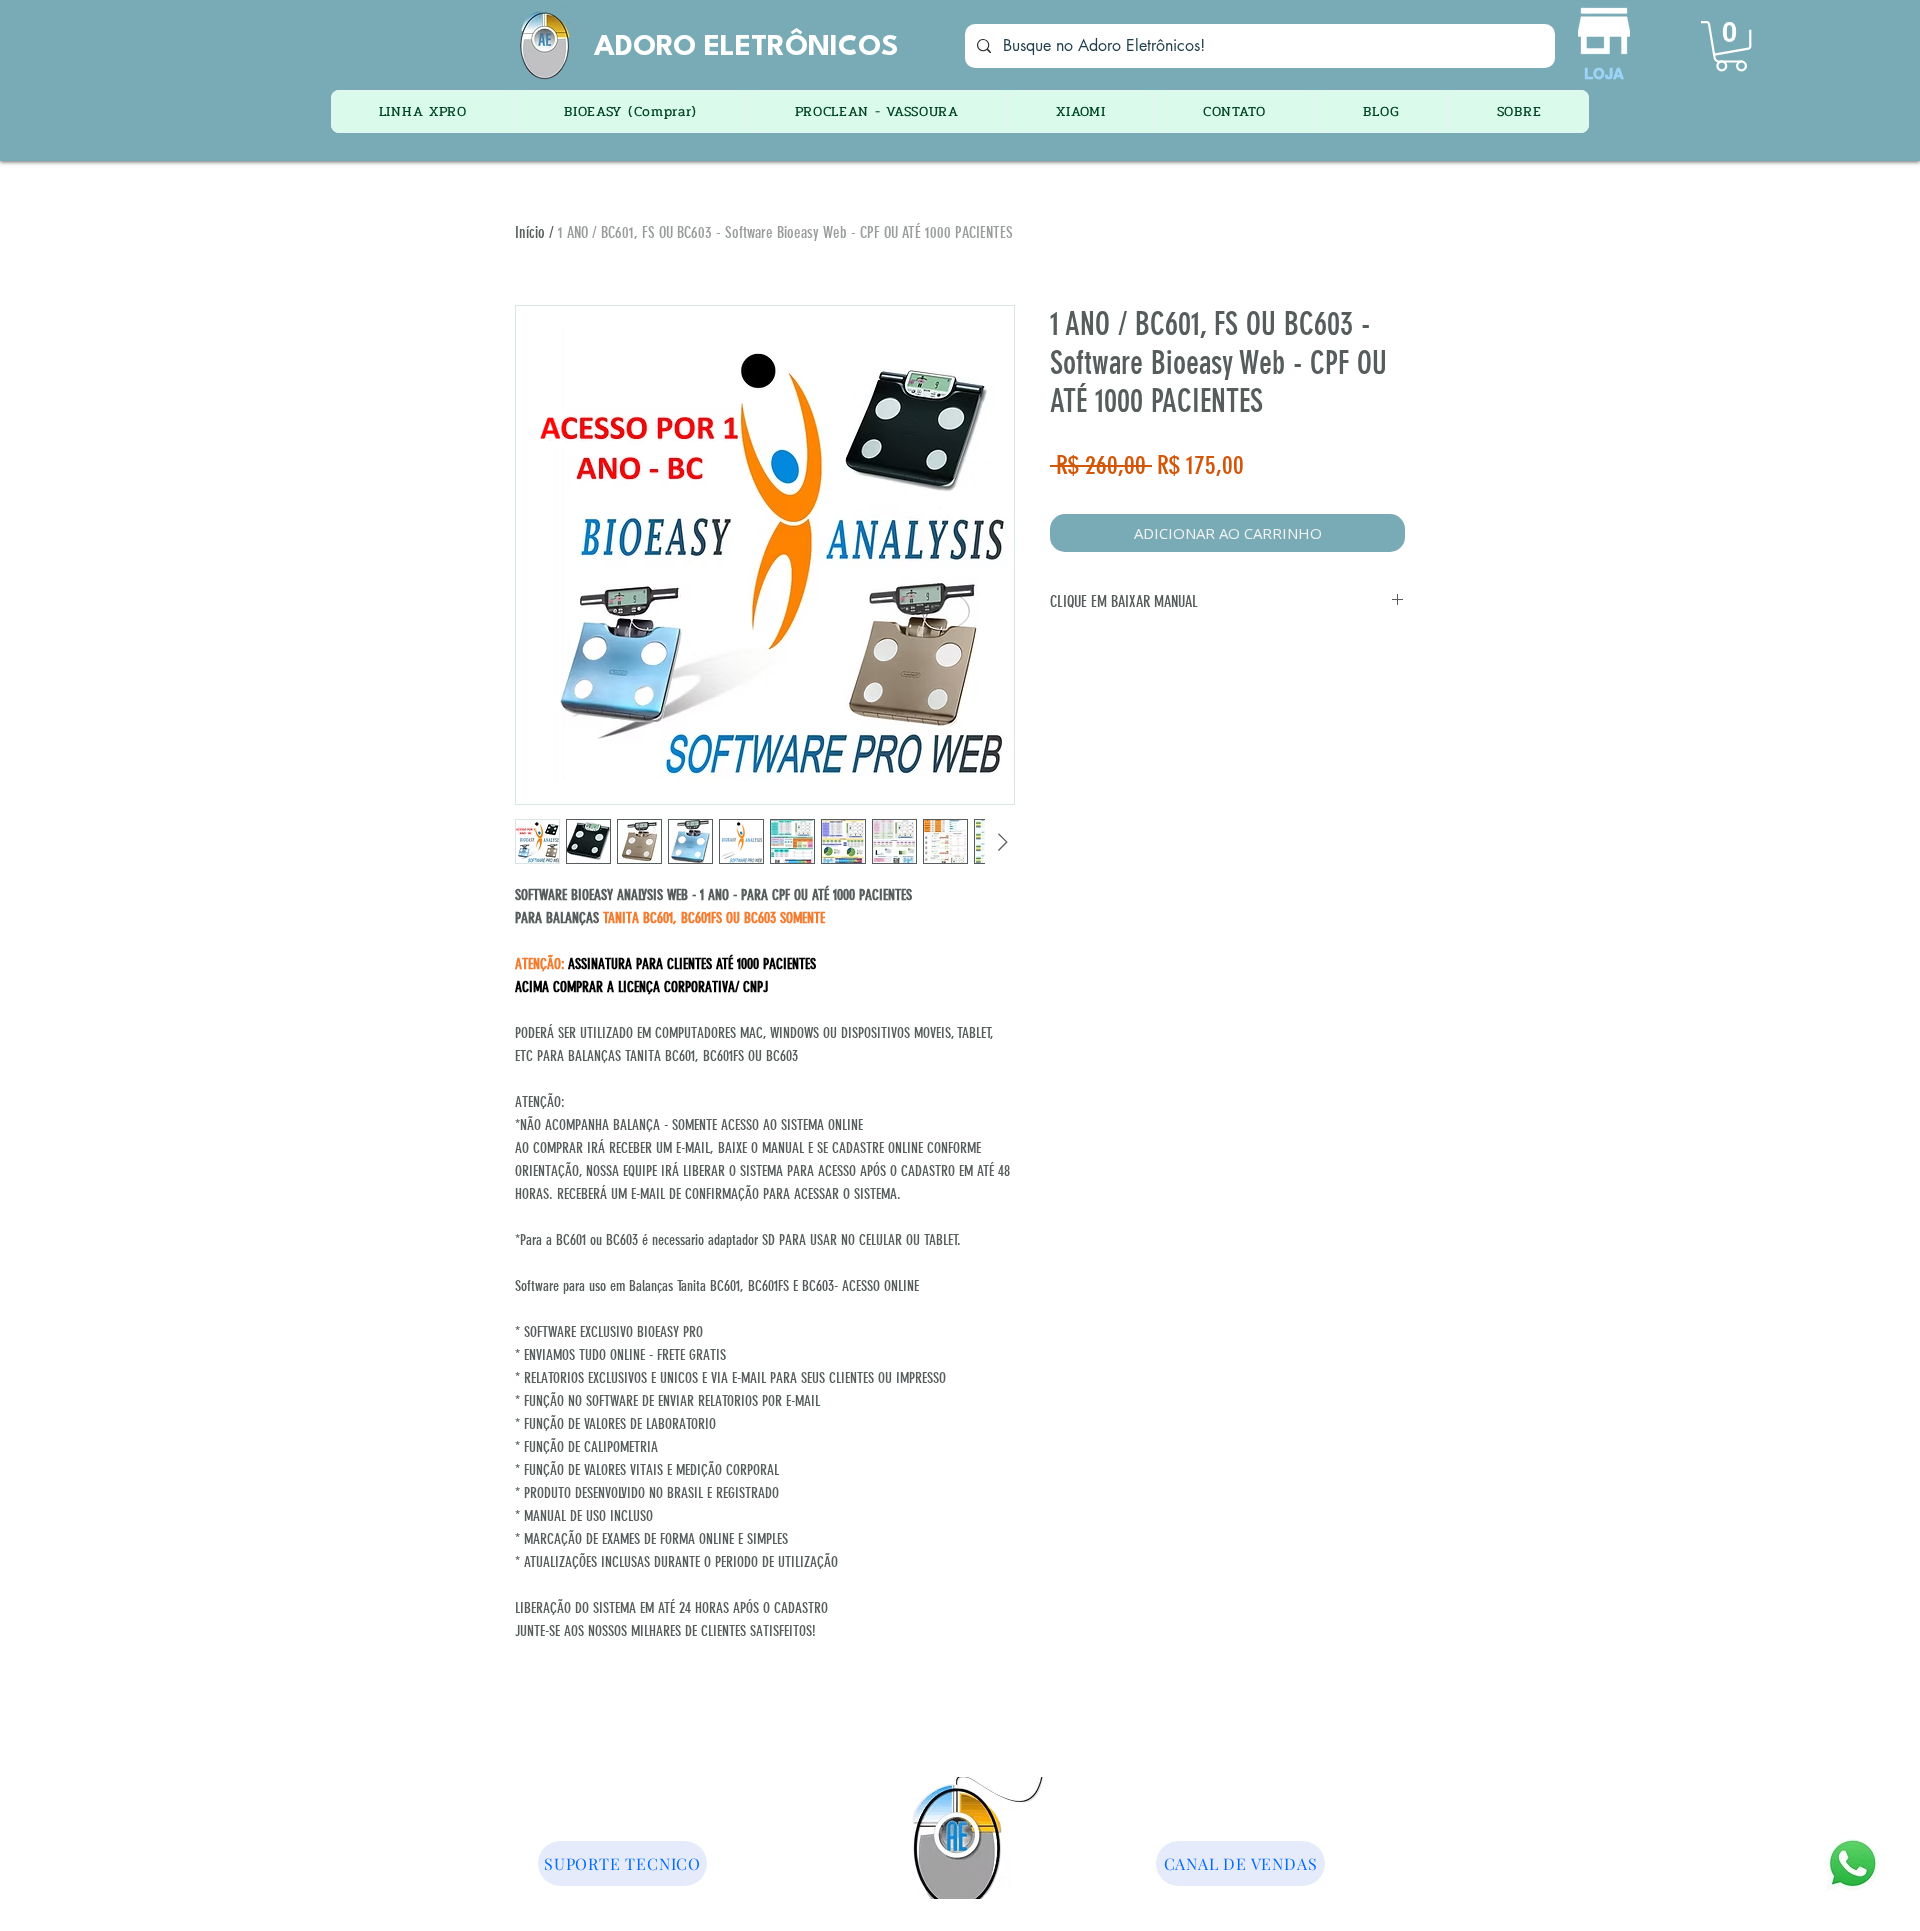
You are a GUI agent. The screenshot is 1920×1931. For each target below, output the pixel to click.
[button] (1731, 46)
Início (530, 232)
